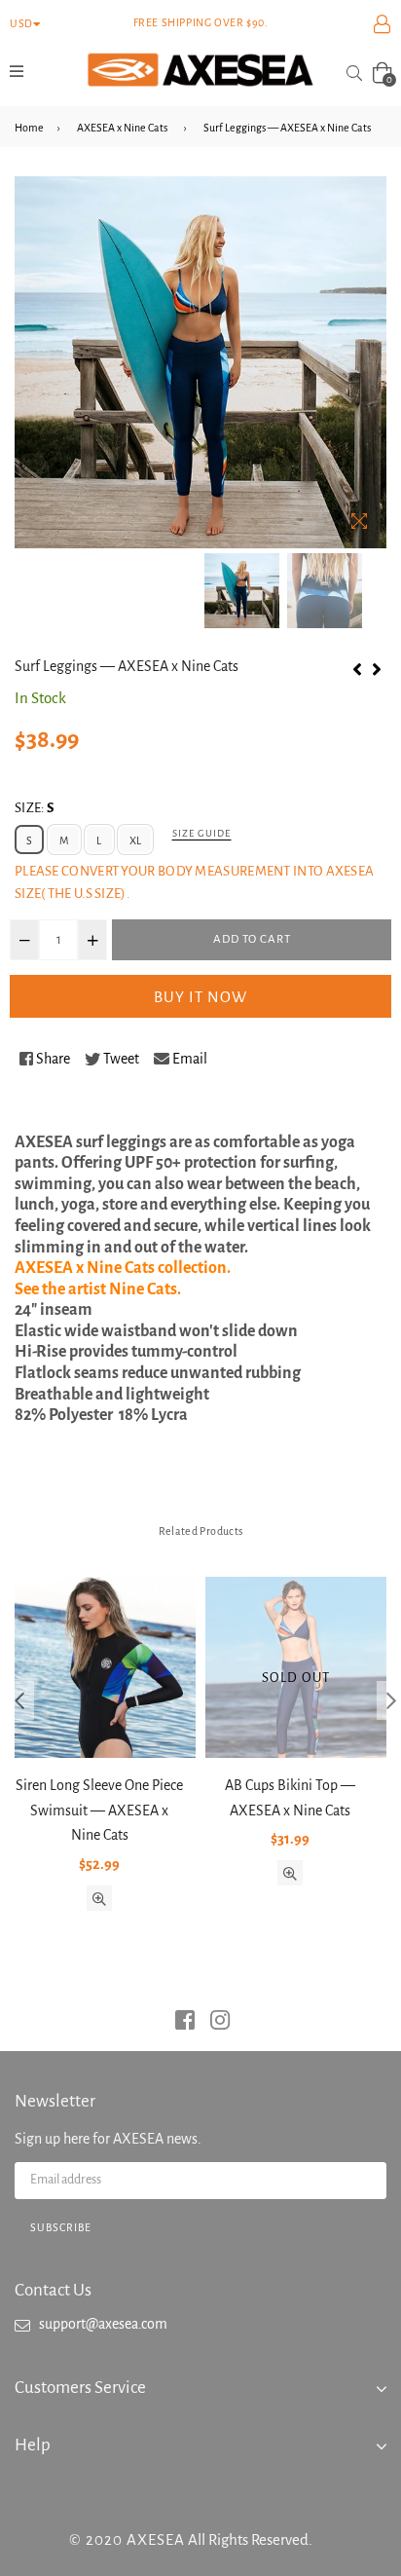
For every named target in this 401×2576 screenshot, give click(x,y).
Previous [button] (19, 1700)
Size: (34, 808)
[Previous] (357, 667)
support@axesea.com (103, 2324)
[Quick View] (99, 1898)
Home (29, 128)
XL (135, 840)
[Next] (377, 667)
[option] (242, 591)
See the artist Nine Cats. (98, 1289)
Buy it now (200, 997)
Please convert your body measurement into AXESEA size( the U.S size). (194, 882)
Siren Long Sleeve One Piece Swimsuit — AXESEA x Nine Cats (99, 1810)
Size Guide (201, 833)
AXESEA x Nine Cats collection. (123, 1268)
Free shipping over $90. (201, 22)
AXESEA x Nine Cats (122, 128)
